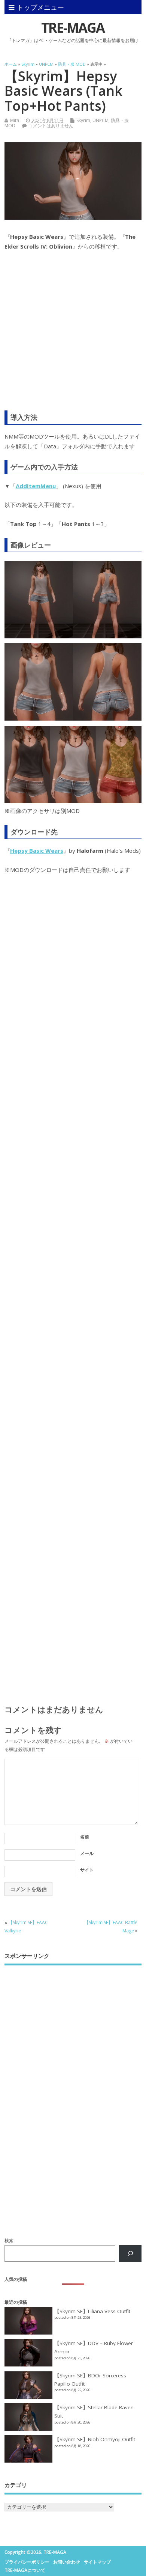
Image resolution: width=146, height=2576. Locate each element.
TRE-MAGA (73, 28)
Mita (15, 120)
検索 (9, 2240)
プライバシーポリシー (27, 2562)
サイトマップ (97, 2562)
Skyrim (83, 120)
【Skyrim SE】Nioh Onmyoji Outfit (95, 2439)
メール (87, 1853)
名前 (85, 1837)
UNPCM (101, 120)
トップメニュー (40, 7)
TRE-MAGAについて (25, 2570)
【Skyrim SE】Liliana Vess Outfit (92, 2311)
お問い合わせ (67, 2562)
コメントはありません (51, 126)
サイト (87, 1870)
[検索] (130, 2253)
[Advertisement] (73, 336)
